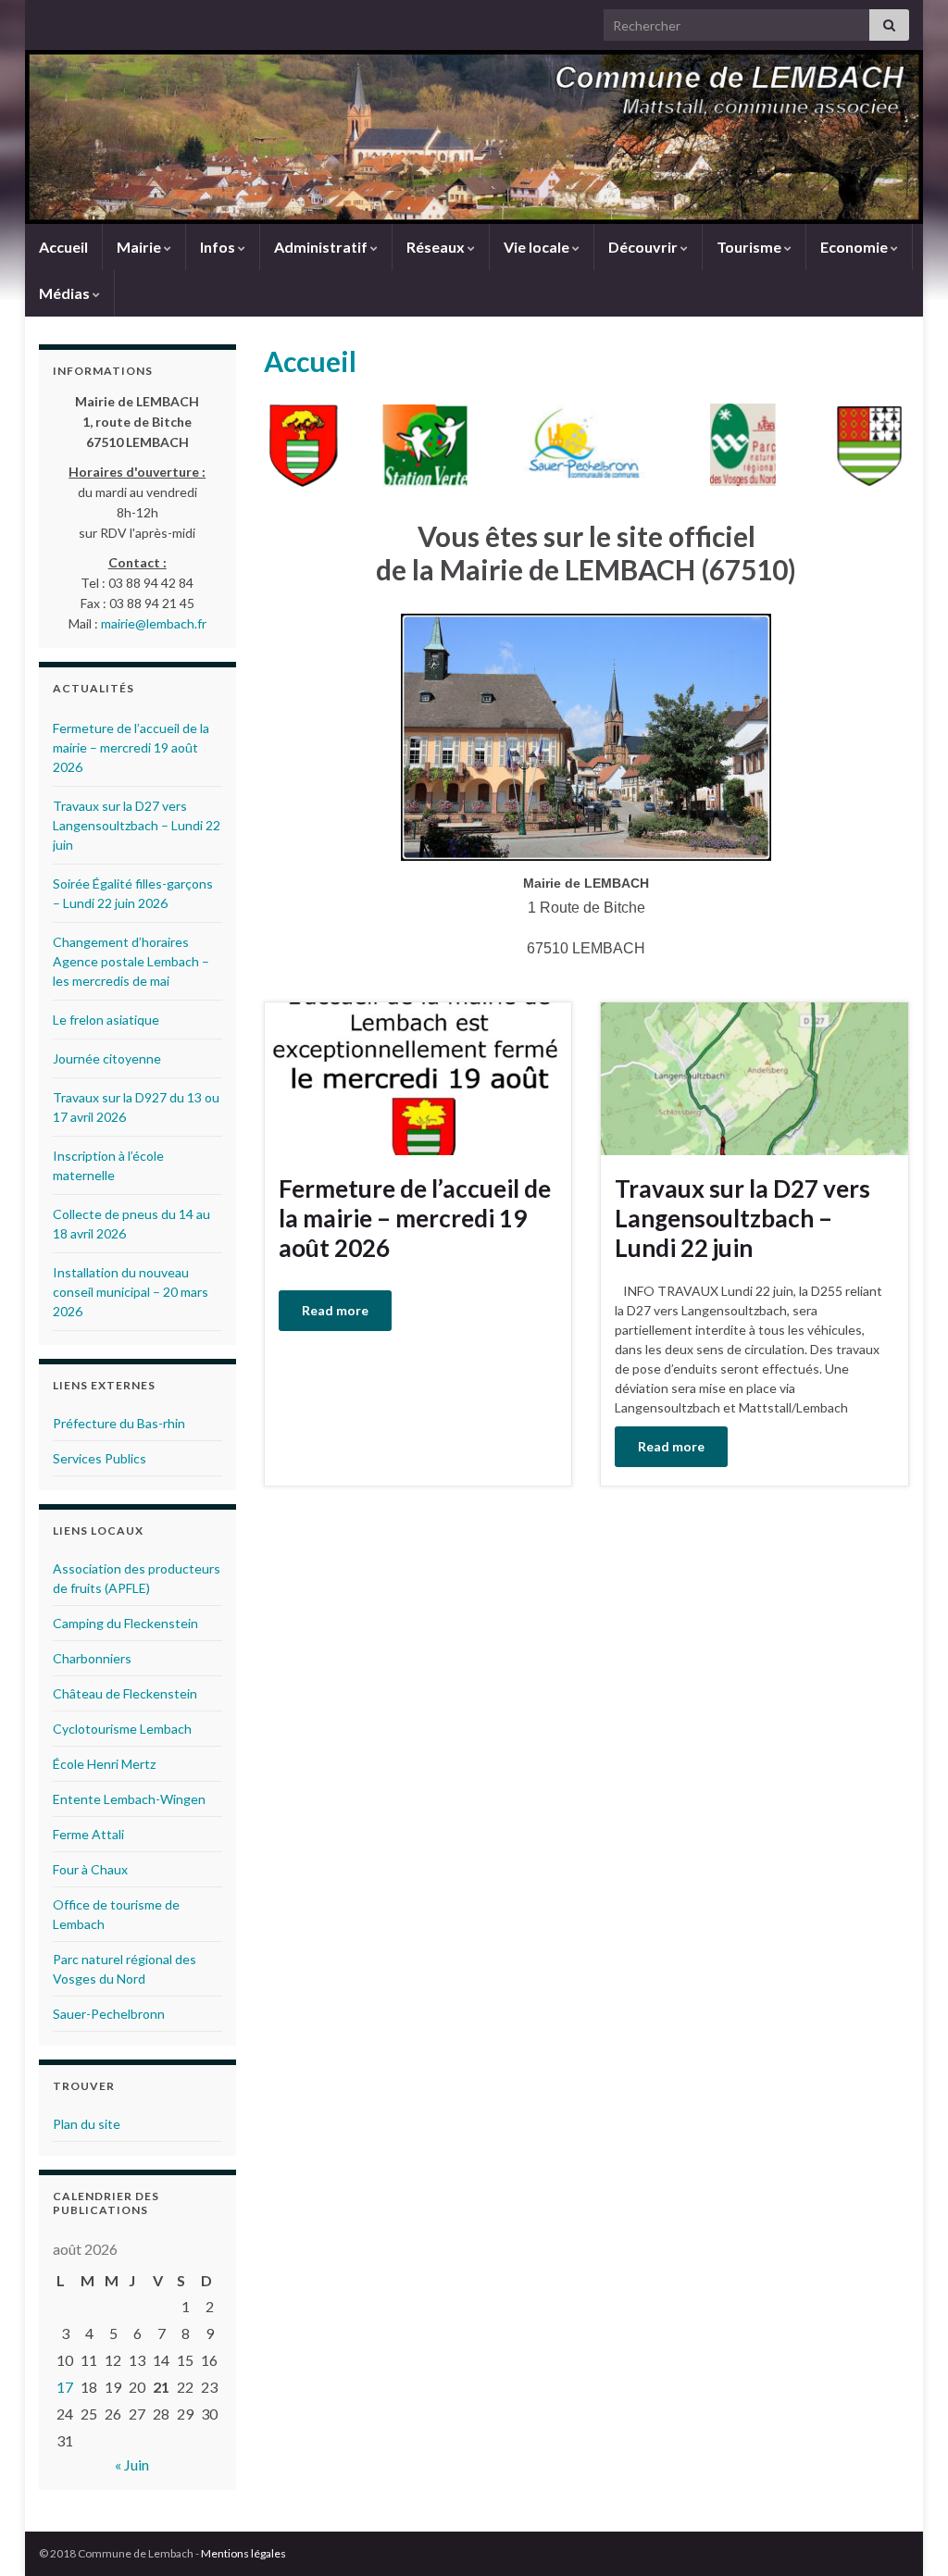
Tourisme (750, 247)
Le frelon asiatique (106, 1020)
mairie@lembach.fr (154, 623)
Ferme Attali (88, 1834)
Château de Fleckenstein (125, 1693)
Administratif (322, 247)
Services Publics (100, 1458)
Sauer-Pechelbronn (109, 2014)
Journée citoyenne (107, 1058)
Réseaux (437, 247)
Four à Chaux (90, 1869)
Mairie (140, 247)
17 (65, 2387)
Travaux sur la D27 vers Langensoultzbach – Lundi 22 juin (742, 1218)
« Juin (132, 2464)
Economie (855, 247)
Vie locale (538, 247)
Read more (335, 1310)
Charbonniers (92, 1658)
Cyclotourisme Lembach (122, 1729)
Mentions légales (243, 2553)
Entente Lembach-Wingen (129, 1799)
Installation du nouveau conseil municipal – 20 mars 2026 (131, 1292)
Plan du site (87, 2124)
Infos (219, 247)
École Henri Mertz (104, 1764)
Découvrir (644, 247)
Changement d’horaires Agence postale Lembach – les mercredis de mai (131, 961)
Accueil (63, 247)
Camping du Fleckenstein (125, 1623)
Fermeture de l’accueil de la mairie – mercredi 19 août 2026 (415, 1218)
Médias (66, 293)
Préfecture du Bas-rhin (119, 1423)
